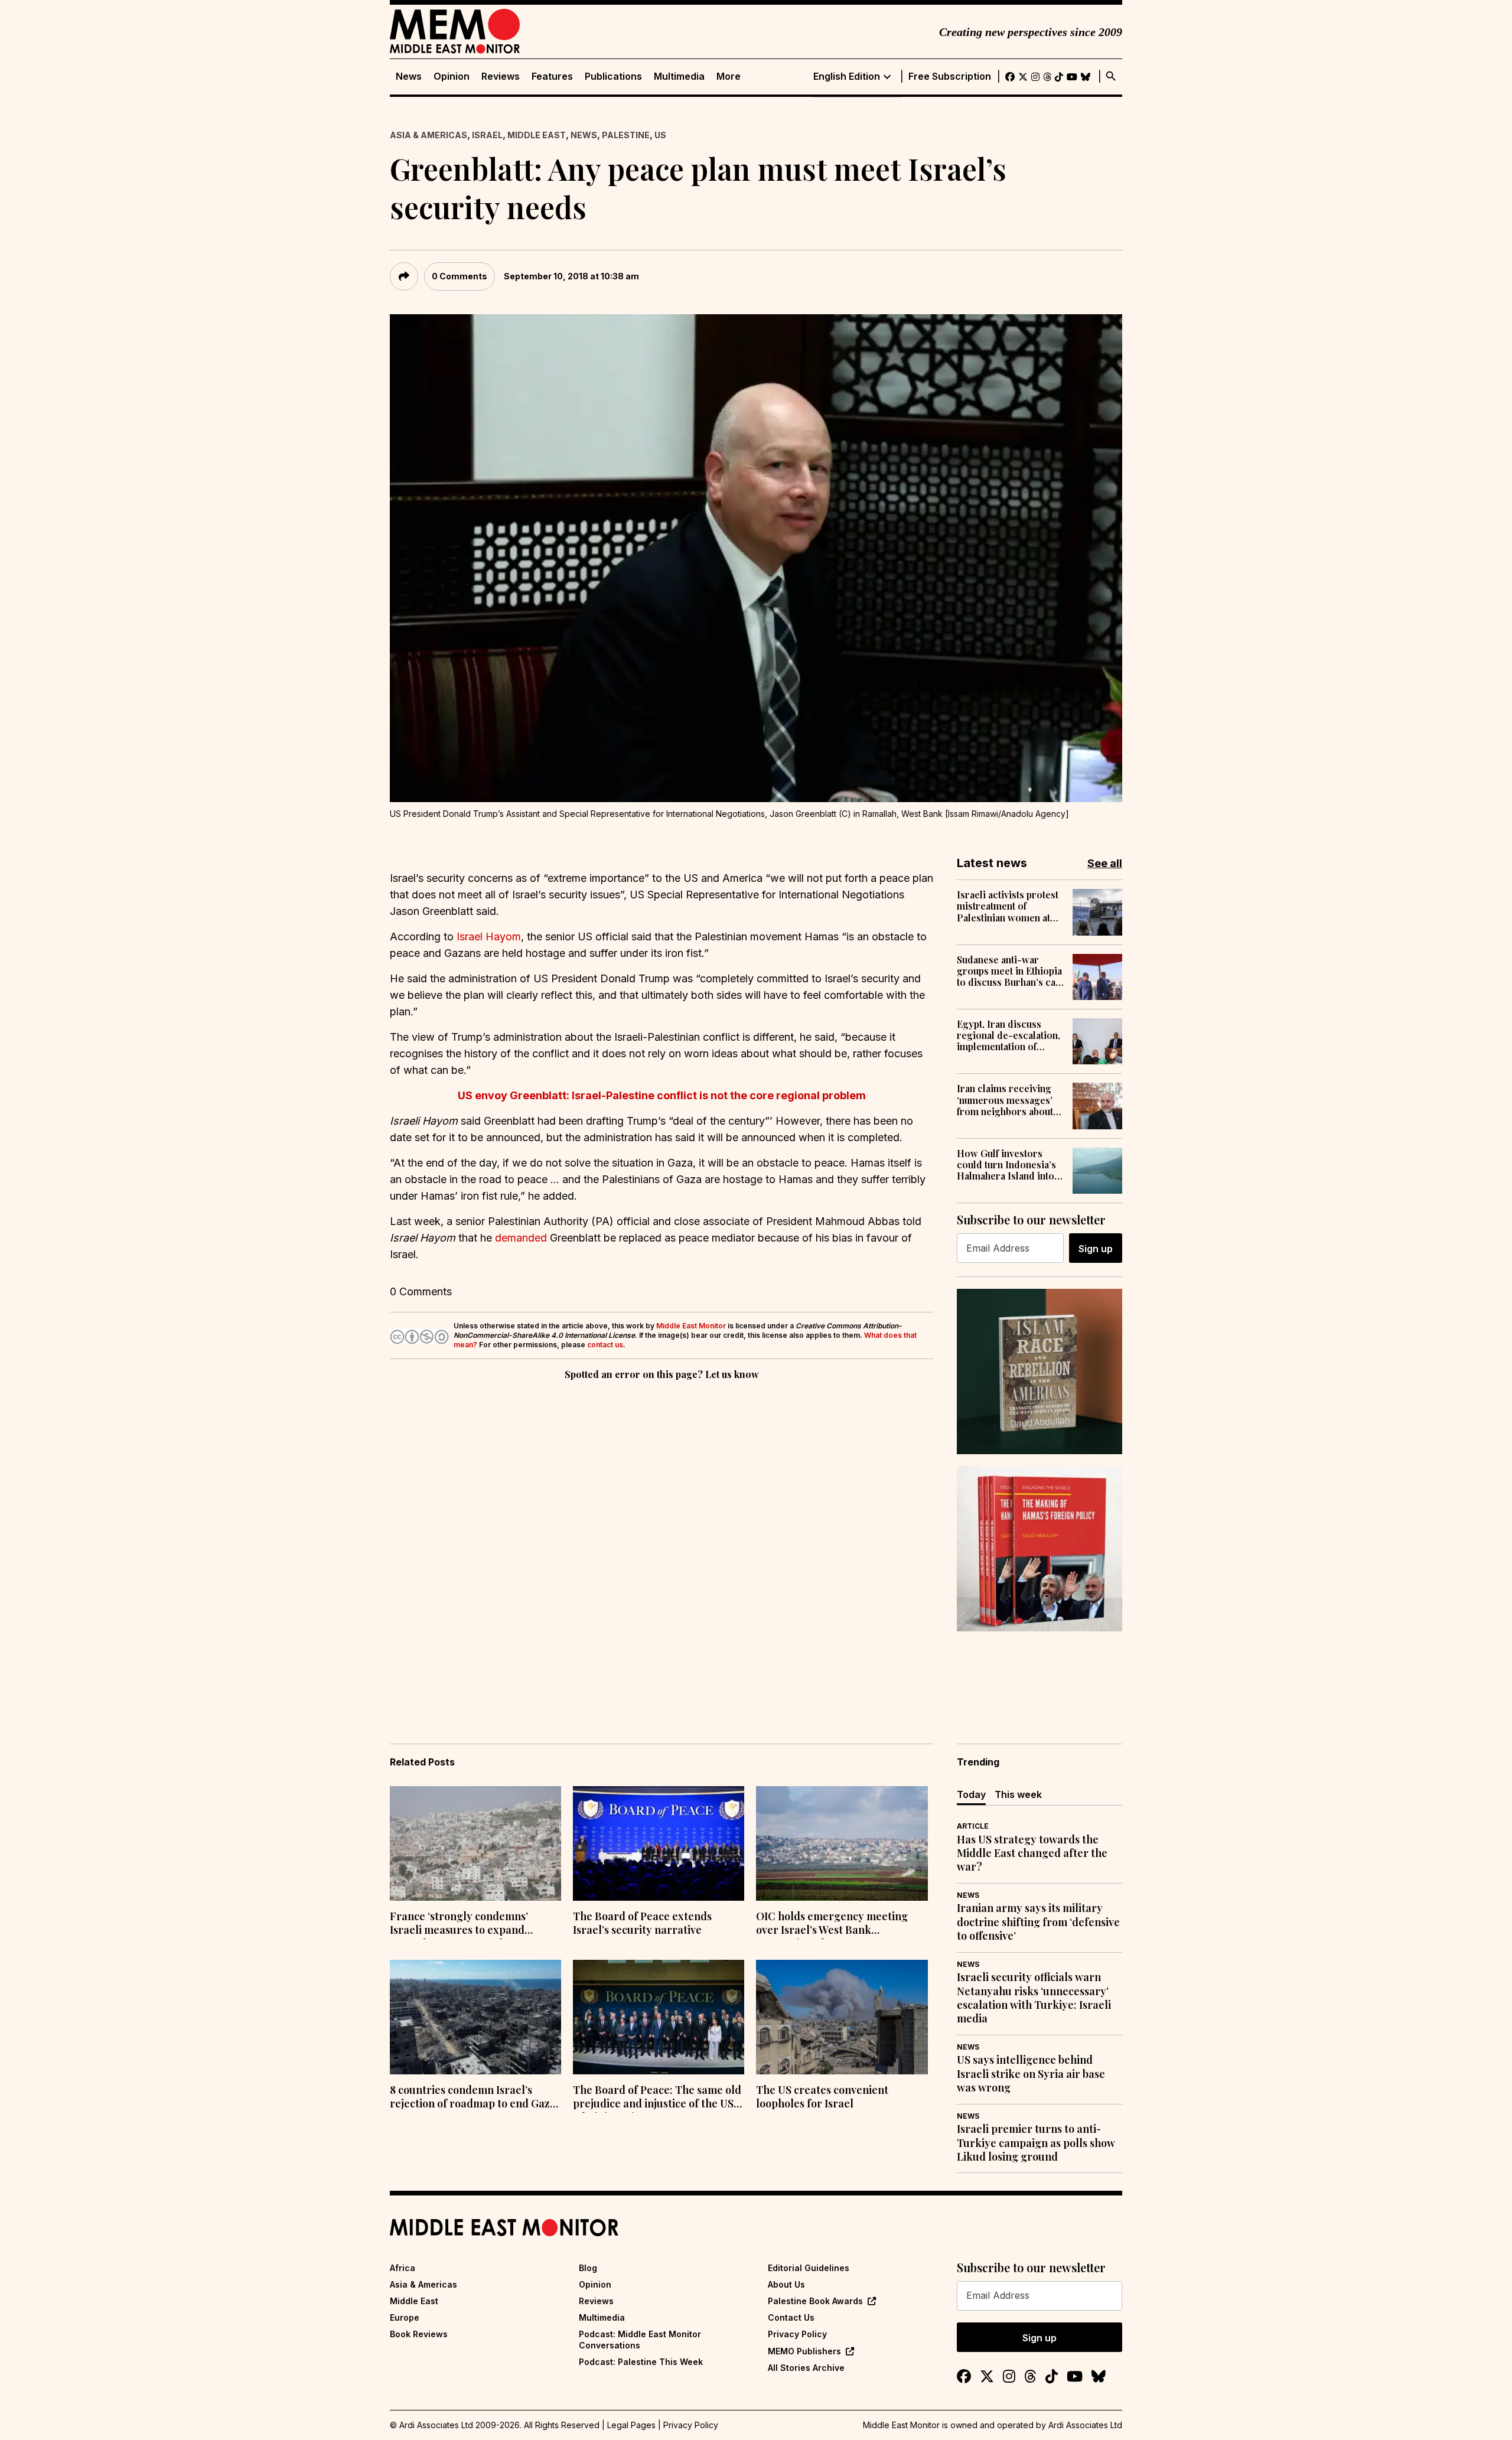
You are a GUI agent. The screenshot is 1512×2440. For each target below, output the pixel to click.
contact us (605, 1345)
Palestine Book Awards (815, 2301)
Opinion (452, 76)
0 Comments (460, 276)
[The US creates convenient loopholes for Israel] (842, 2017)
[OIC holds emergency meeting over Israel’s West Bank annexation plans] (842, 1843)
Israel (487, 135)
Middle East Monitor (691, 1326)
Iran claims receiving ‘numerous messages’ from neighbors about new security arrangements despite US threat (1005, 1100)
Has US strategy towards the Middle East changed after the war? (1032, 1853)
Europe (405, 2317)
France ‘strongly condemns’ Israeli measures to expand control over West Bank (459, 1924)
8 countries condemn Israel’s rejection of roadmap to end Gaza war (473, 2098)
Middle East (537, 135)
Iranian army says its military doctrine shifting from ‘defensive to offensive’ (1038, 1922)
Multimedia (679, 76)
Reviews (501, 76)
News (409, 76)
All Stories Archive (806, 2368)
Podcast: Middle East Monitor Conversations (640, 2339)
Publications (613, 76)
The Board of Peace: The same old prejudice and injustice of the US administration (657, 2098)
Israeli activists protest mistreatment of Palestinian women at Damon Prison (1008, 906)
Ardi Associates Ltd (1085, 2425)
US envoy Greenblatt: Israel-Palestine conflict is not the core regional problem (662, 1095)
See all (1105, 863)
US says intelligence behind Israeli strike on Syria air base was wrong (1031, 2074)
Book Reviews (419, 2334)
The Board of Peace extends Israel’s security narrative (642, 1923)
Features (552, 76)
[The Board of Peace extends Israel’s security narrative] (659, 1843)
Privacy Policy (797, 2334)
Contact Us (791, 2317)
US (660, 135)
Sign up (1096, 1249)
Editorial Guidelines (809, 2268)
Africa (403, 2268)
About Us (786, 2284)
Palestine (626, 135)
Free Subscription (950, 76)
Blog (588, 2268)
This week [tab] (1018, 1794)
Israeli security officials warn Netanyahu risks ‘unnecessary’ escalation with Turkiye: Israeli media (1034, 1998)
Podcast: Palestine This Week (641, 2362)
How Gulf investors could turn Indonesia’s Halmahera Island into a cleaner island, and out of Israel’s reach (1009, 1165)
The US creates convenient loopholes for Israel (822, 2097)
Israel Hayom (489, 936)
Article (973, 1826)
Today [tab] (971, 1794)
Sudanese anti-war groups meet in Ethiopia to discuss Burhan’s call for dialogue (1009, 971)
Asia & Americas (428, 135)
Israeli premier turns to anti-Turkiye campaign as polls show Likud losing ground (1036, 2143)
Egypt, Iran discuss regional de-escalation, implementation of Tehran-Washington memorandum (1008, 1035)
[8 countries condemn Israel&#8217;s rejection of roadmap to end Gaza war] (475, 2017)
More (729, 76)
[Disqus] (661, 1545)
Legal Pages (631, 2425)
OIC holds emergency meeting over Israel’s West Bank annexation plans (832, 1924)
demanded (521, 1238)
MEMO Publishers (804, 2351)
